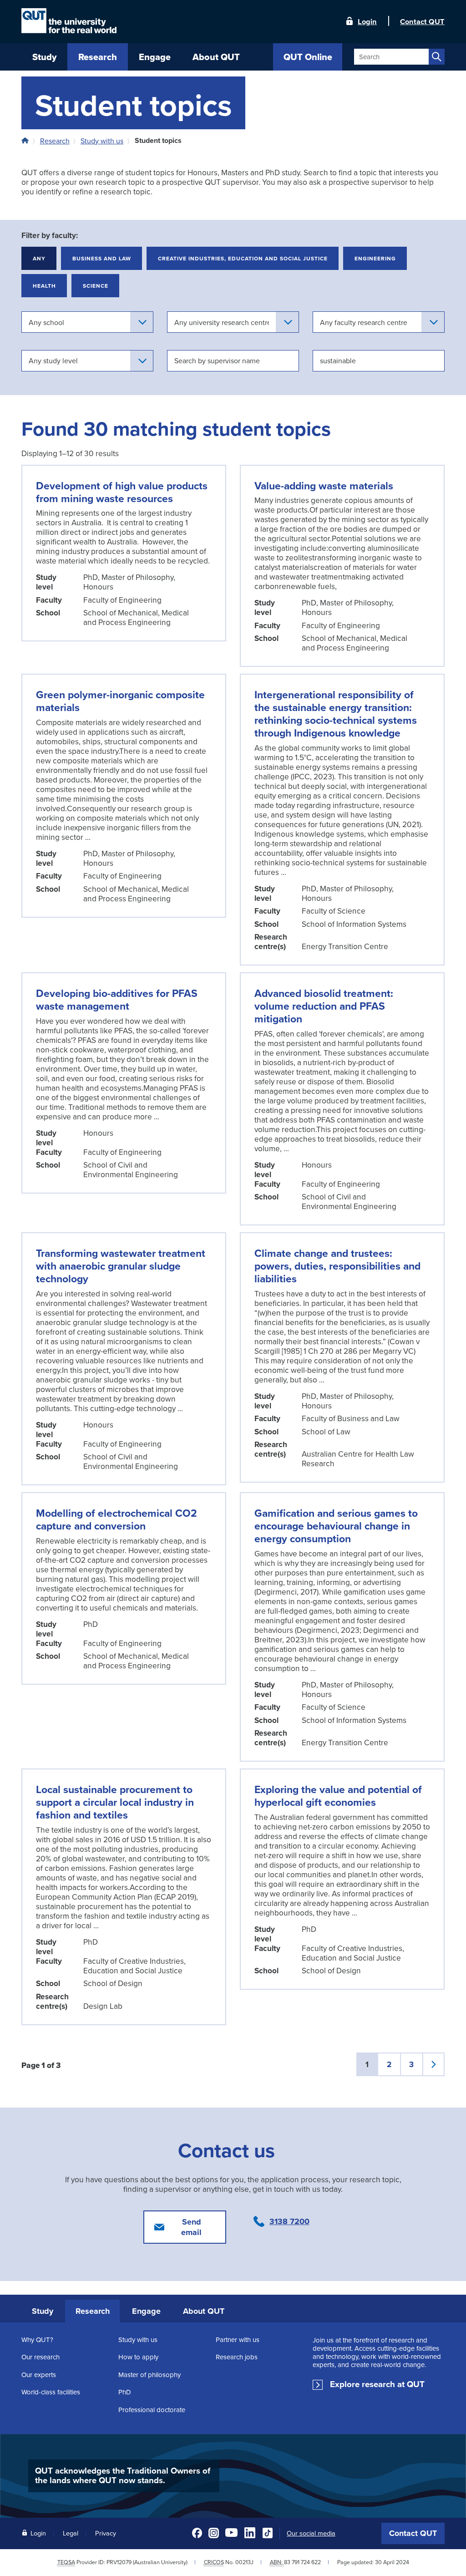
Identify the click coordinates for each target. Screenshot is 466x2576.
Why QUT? (37, 2340)
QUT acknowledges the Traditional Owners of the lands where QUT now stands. (123, 2475)
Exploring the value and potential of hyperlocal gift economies (338, 1796)
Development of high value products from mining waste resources (122, 492)
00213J (244, 2562)
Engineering (375, 258)
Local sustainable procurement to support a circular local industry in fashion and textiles (115, 1802)
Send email (191, 2227)
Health (44, 286)
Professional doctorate (152, 2410)
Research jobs (237, 2357)
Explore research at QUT (377, 2384)
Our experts (39, 2375)
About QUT (204, 2311)
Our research (41, 2357)
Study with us (102, 141)
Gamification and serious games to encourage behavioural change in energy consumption (336, 1526)
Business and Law (102, 258)
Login (367, 21)
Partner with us (238, 2340)
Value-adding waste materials (324, 485)
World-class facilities (51, 2392)
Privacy (106, 2533)
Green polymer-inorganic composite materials (120, 701)
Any (39, 258)
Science (96, 286)
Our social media (311, 2533)
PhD (125, 2392)
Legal (71, 2533)
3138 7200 (289, 2221)
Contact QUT (413, 2533)
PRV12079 (119, 2562)
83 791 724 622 (302, 2562)
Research (55, 141)
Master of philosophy (149, 2375)
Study (43, 2311)
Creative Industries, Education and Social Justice (243, 258)
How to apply (138, 2357)
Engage (146, 2311)
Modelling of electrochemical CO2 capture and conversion (116, 1519)
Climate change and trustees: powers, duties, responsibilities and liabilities (337, 1266)
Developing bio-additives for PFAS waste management (117, 999)
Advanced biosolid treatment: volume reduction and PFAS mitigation (324, 1006)
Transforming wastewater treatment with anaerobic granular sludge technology (121, 1266)
